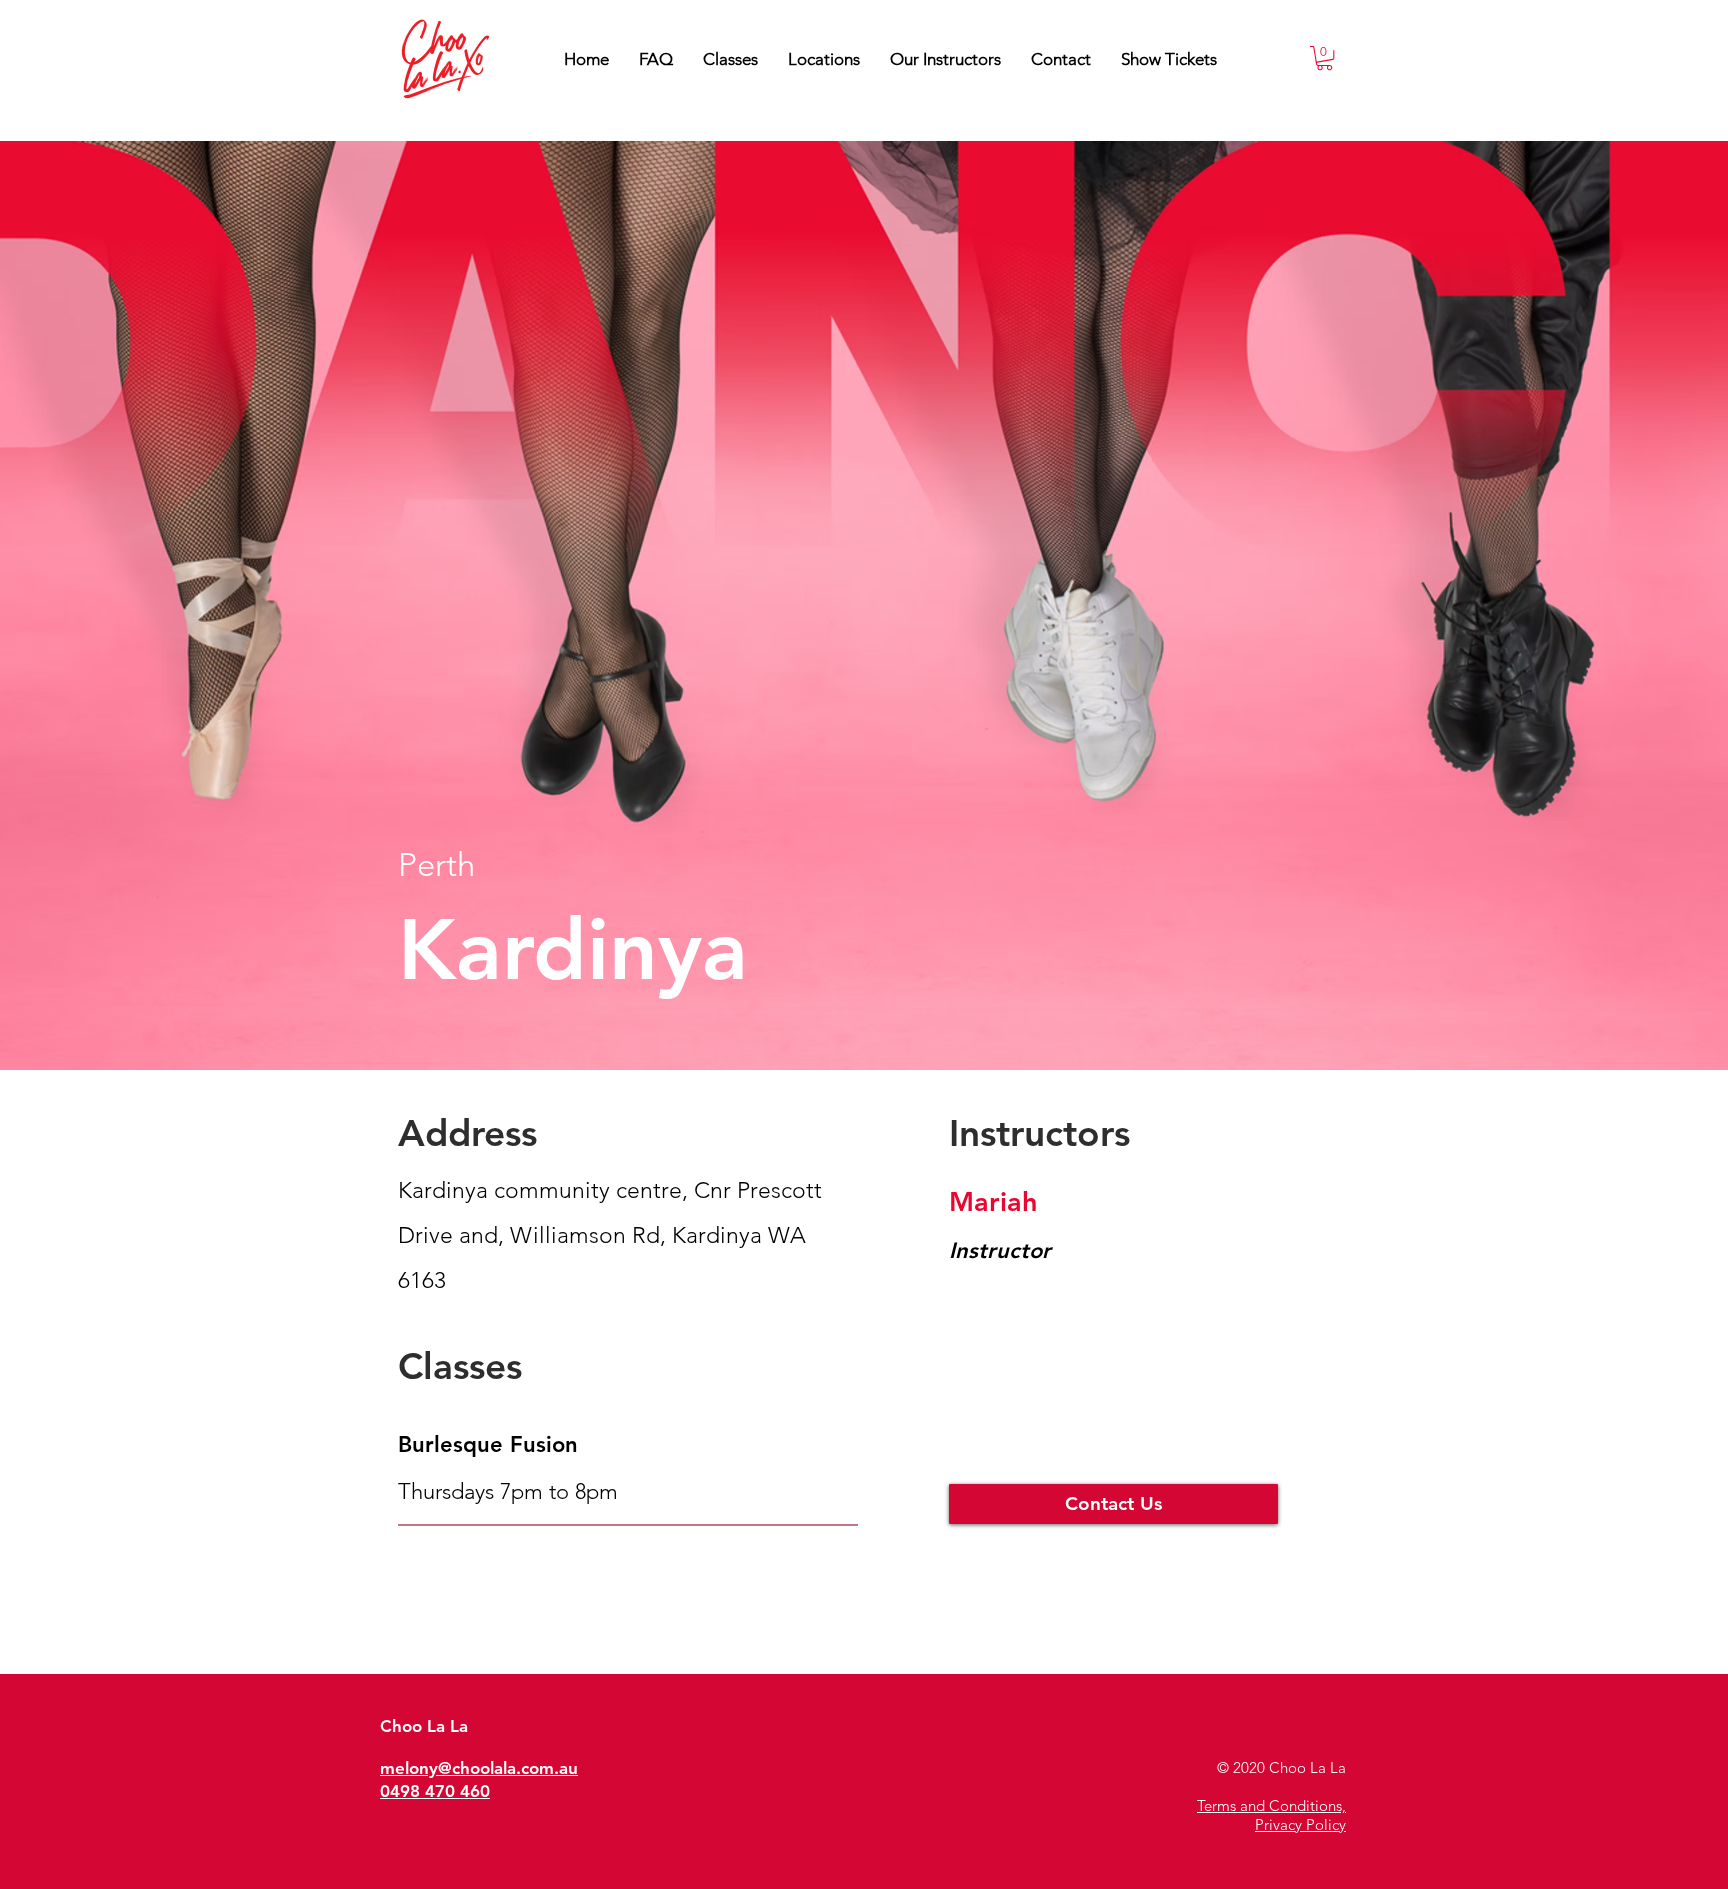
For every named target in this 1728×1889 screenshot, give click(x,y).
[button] (945, 59)
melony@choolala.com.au (479, 1768)
